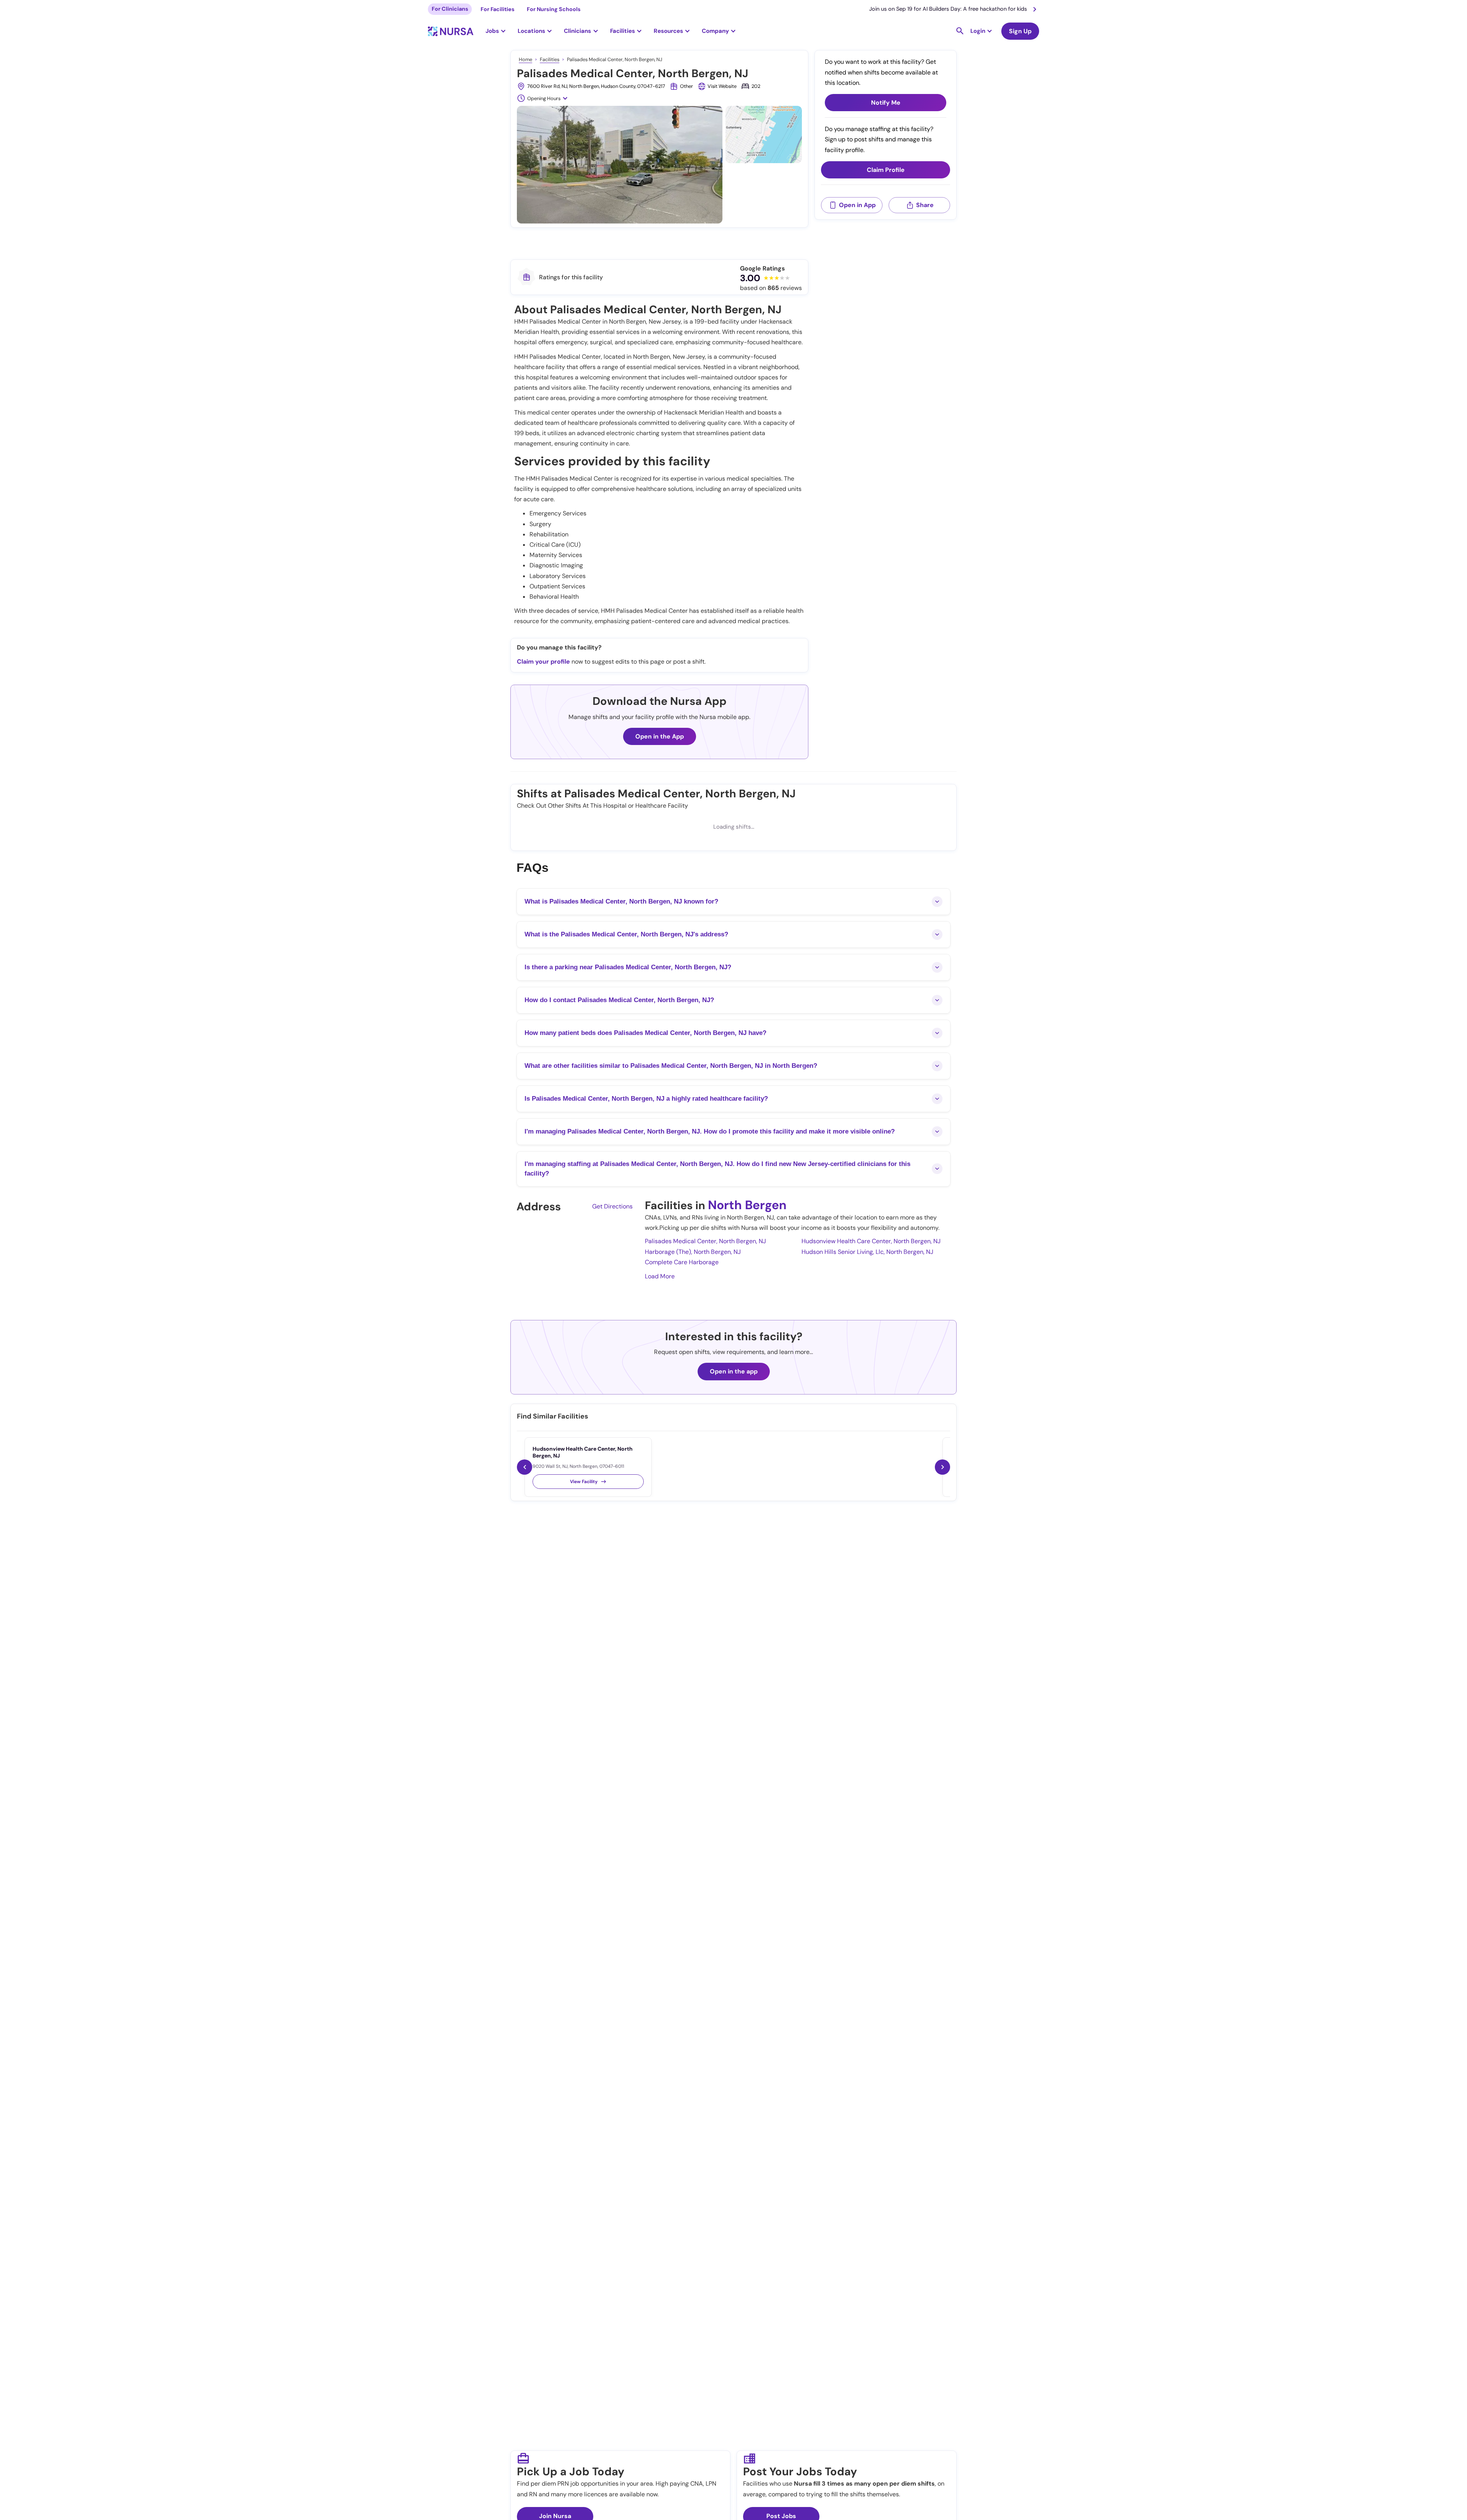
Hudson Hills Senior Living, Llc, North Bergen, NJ (867, 1252)
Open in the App (660, 736)
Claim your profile (543, 662)
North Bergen (747, 1205)
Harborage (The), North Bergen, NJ (693, 1252)
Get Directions (612, 1206)
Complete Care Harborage (682, 1262)
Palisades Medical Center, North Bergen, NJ (705, 1241)
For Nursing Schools (554, 9)
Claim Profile (886, 170)
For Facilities (498, 9)
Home (525, 59)
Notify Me (886, 103)
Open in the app (734, 1371)
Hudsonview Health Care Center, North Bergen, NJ (871, 1241)
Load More (660, 1276)
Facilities (550, 59)
